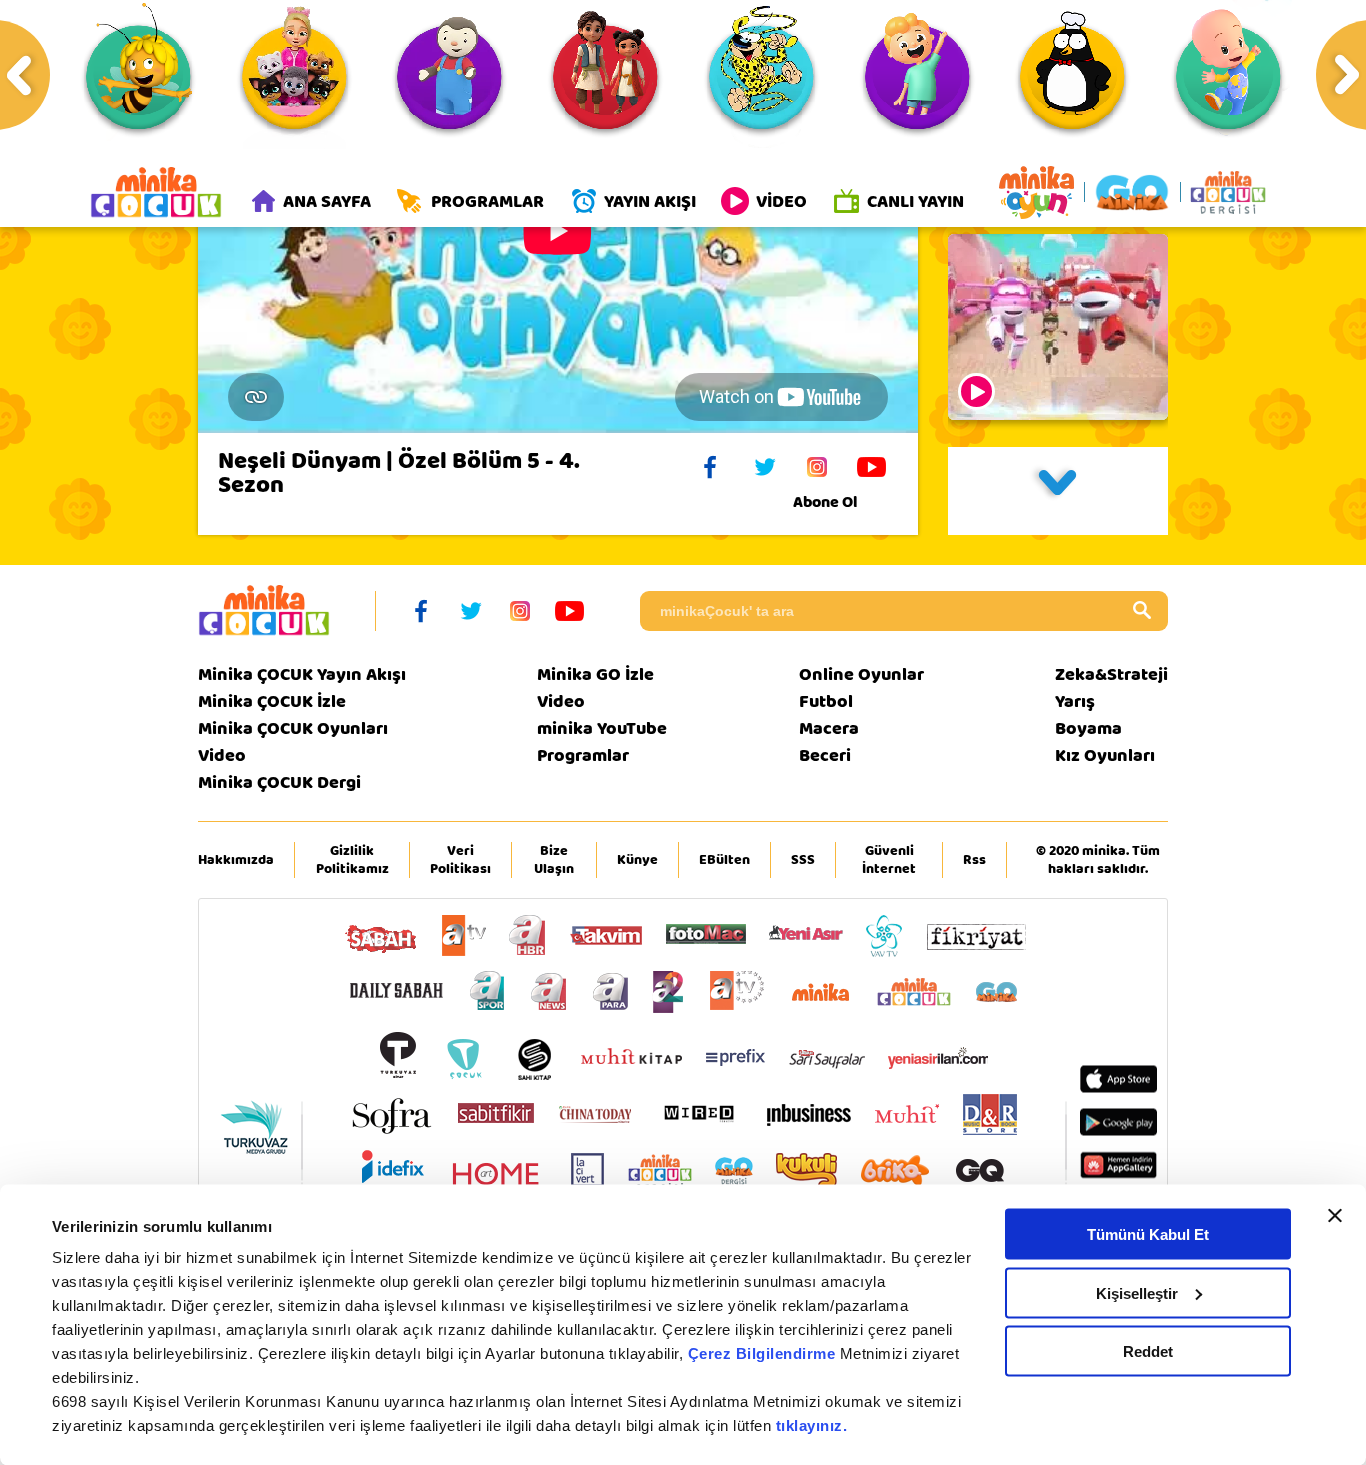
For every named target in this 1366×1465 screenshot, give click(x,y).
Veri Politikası (460, 860)
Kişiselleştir (1137, 1292)
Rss (974, 860)
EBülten (724, 860)
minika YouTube (602, 728)
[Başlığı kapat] (1335, 1216)
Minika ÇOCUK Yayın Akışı (302, 674)
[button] (1058, 491)
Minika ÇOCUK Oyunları (293, 728)
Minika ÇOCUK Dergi (279, 782)
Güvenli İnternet (889, 860)
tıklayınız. (812, 1425)
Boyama (1088, 728)
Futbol (826, 701)
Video (222, 755)
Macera (829, 728)
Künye (637, 860)
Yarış (1075, 701)
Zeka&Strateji (1111, 674)
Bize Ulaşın (554, 860)
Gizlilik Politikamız (352, 860)
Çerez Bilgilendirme (764, 1353)
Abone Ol (825, 502)
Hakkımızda (236, 860)
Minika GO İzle (595, 674)
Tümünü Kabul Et (1148, 1234)
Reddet (1148, 1351)
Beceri (825, 755)
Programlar (583, 755)
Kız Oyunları (1105, 755)
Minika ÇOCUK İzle (272, 701)
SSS (803, 860)
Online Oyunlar (861, 674)
